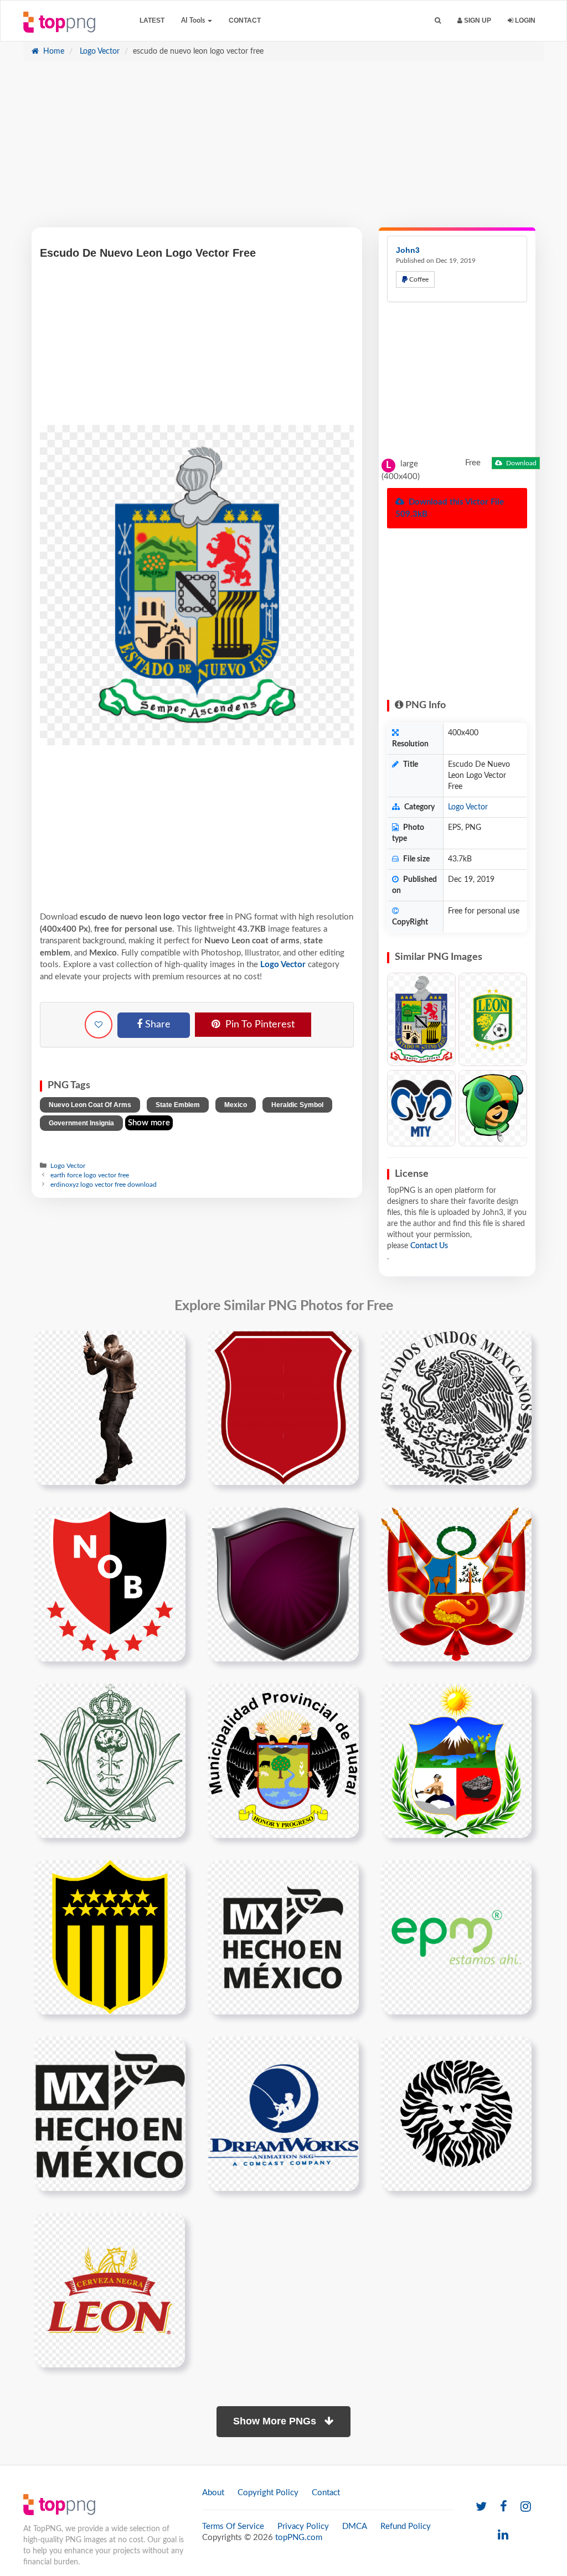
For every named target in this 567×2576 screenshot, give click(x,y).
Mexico (236, 1105)
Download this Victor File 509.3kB (450, 508)
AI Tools (194, 20)
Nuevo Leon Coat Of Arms (90, 1105)
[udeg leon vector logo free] (456, 2113)
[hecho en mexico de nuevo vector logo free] (283, 1937)
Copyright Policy (268, 2493)
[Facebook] (504, 2507)
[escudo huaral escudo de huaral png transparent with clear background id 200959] (283, 1760)
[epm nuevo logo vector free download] (456, 1937)
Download (520, 463)
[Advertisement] (283, 150)
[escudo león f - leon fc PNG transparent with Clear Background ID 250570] (493, 1020)
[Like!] (99, 1025)
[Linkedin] (503, 2535)
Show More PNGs (276, 2421)
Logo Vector (99, 51)
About (213, 2493)
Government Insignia (81, 1123)
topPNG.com (299, 2538)
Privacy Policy (303, 2526)
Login (524, 20)
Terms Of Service (233, 2526)
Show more (149, 1123)
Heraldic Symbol (297, 1105)
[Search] (438, 21)
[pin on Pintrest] (171, 1346)
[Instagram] (526, 2507)
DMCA (355, 2526)
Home (53, 51)
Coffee (418, 279)
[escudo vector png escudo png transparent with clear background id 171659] (283, 1408)
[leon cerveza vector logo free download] (110, 2290)
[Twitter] (481, 2507)
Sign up (477, 20)
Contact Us (429, 1246)
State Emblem (178, 1105)
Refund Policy (406, 2526)
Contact (245, 20)
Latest (152, 20)
